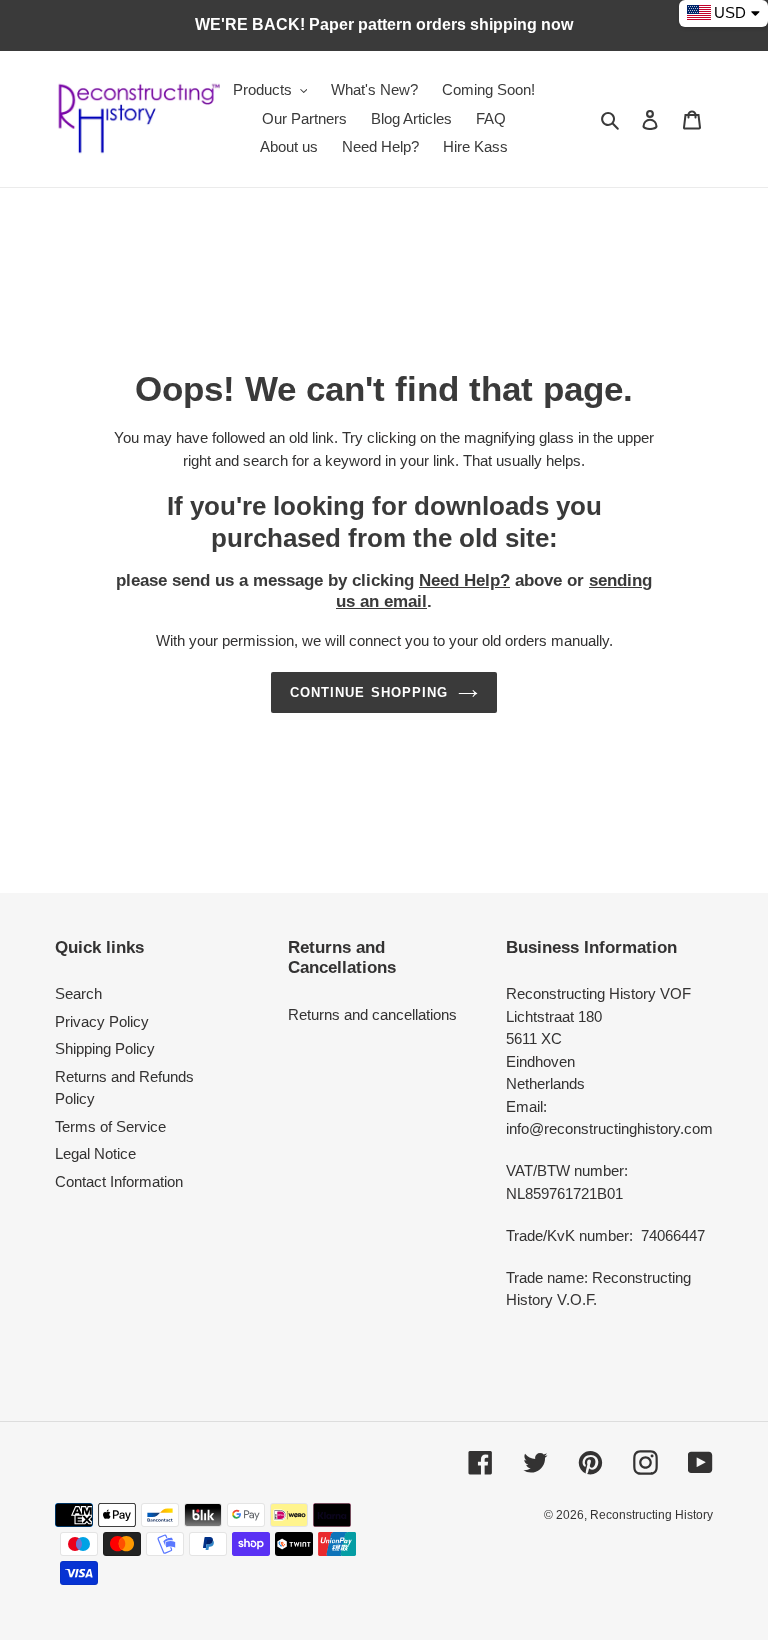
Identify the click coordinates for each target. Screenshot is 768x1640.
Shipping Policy (105, 1048)
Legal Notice (95, 1153)
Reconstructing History (651, 1515)
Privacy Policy (102, 1021)
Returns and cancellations (372, 1014)
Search (78, 993)
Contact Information (119, 1181)
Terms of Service (110, 1126)
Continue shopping (369, 692)
